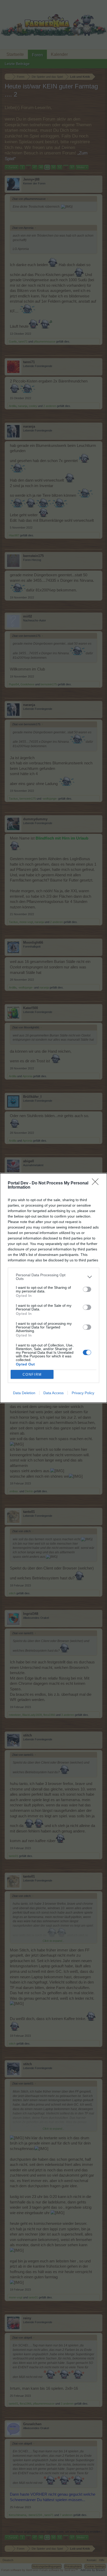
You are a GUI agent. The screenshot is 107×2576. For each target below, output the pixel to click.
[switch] (87, 1289)
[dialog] (53, 1288)
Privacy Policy (83, 1393)
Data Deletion (24, 1393)
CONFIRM (32, 1374)
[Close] (97, 1183)
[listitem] (53, 1277)
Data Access (53, 1393)
